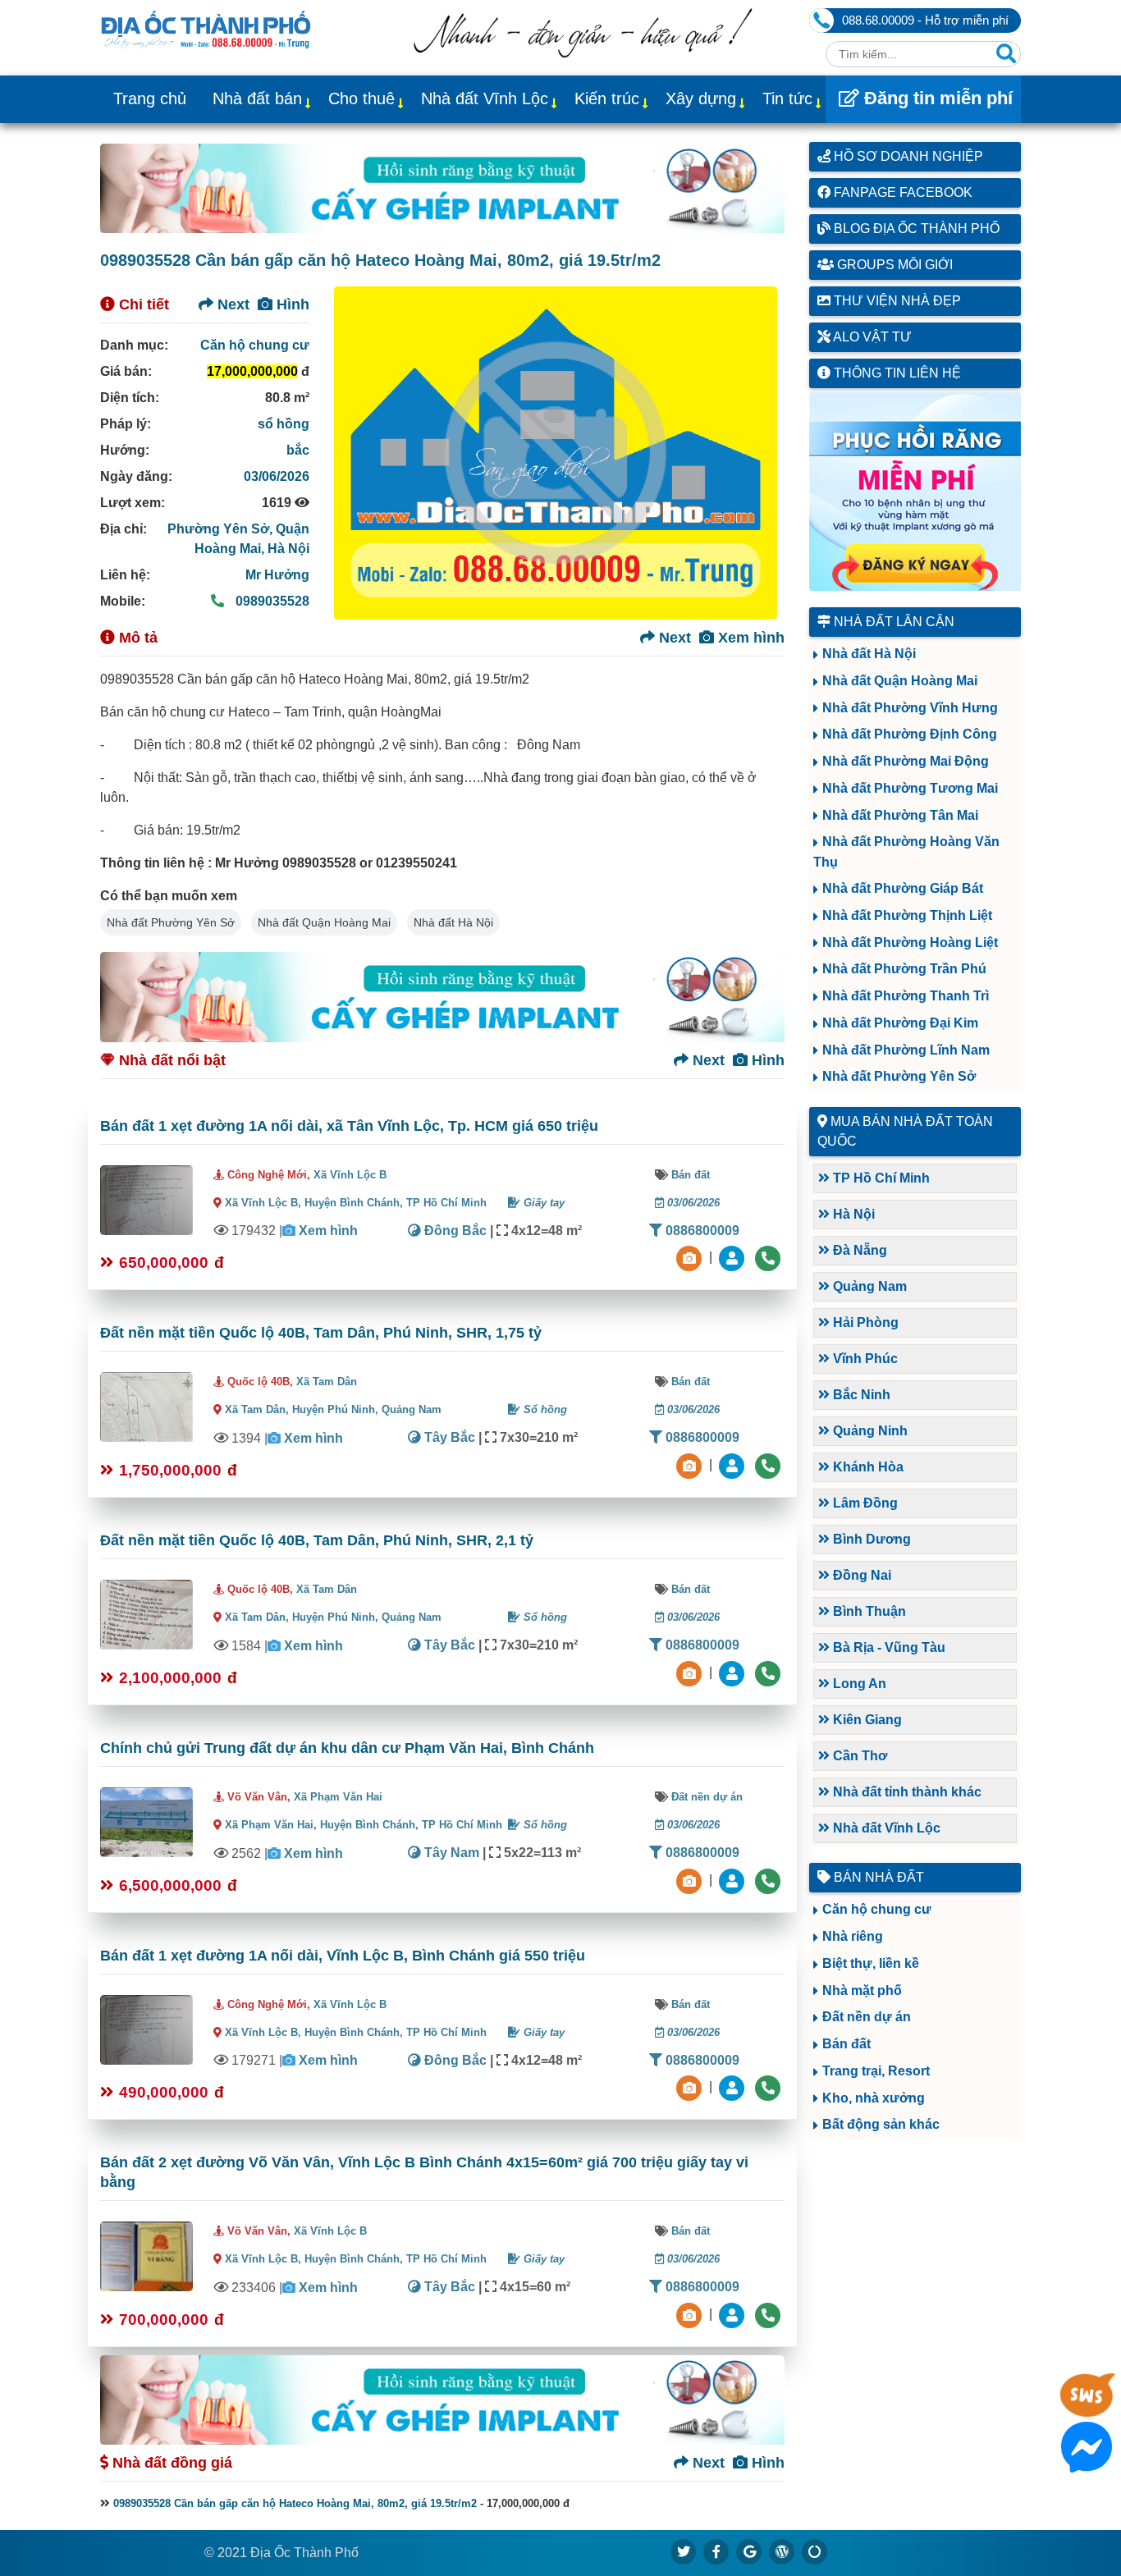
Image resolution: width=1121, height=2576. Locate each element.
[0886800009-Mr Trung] (734, 2314)
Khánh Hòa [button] (867, 1467)
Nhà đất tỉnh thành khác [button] (906, 1792)
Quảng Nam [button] (868, 1286)
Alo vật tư (871, 337)
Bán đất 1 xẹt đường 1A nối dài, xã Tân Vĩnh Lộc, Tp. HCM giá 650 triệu (349, 1126)
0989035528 (271, 601)
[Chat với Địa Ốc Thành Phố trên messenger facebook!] (1087, 2462)
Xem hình (749, 638)
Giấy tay (542, 1203)
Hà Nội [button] (852, 1214)
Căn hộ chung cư (255, 345)
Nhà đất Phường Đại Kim (900, 1023)
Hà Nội (288, 549)
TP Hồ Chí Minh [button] (880, 1178)
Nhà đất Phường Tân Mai (900, 815)
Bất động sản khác (881, 2124)
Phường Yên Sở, (222, 529)
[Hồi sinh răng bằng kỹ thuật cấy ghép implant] (442, 188)
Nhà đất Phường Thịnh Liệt (907, 915)
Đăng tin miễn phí (936, 98)
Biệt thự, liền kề (871, 1963)
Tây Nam (450, 1853)
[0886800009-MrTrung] (734, 1880)
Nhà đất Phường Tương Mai (910, 788)
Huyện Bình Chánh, (355, 1203)
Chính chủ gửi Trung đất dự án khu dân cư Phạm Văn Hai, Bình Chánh (347, 1748)
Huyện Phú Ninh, (337, 1409)
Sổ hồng (544, 1409)
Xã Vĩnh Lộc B (350, 1175)
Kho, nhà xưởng (874, 2098)
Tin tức (787, 98)
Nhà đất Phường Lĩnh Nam (906, 1050)
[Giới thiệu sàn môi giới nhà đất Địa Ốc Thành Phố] (583, 53)
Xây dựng (701, 98)
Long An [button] (858, 1684)
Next (231, 304)
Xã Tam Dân (327, 1382)
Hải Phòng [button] (864, 1322)
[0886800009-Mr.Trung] (734, 1258)
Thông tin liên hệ (896, 373)
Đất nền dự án (707, 1797)
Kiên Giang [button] (866, 1720)
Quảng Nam (412, 1409)
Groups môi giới (893, 265)
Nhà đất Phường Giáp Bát (903, 888)
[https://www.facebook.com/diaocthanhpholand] (716, 2551)
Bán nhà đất (877, 1877)
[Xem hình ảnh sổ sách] (691, 1258)
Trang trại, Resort (876, 2071)
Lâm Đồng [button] (864, 1503)
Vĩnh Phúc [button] (864, 1359)
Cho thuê (361, 98)
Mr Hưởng (277, 575)
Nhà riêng (853, 1936)
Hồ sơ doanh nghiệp (907, 156)
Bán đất (691, 1175)
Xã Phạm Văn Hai (338, 1797)
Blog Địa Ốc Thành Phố (915, 229)
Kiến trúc (607, 98)
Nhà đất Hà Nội (453, 922)
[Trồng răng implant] (915, 492)
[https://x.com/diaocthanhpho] (684, 2551)
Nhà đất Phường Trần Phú (904, 969)
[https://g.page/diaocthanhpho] (749, 2551)
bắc (298, 450)
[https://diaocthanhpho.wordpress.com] (782, 2551)
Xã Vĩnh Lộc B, (263, 1203)
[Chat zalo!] (1087, 2409)
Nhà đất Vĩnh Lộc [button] (885, 1828)
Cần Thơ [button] (858, 1756)
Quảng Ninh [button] (869, 1431)
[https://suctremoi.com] (815, 2551)
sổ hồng (284, 424)
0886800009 (701, 1231)
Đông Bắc (454, 1231)
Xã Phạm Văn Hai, (271, 1825)
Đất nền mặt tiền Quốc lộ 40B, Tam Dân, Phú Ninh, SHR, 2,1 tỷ (317, 1540)
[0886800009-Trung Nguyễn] (734, 1464)
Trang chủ (150, 98)
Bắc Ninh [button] (860, 1395)
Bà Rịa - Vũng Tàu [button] (888, 1647)
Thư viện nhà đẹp (896, 301)
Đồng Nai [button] (860, 1575)
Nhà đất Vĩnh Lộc (485, 98)
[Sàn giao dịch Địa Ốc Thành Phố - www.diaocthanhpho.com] (206, 28)
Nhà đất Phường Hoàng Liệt (910, 943)
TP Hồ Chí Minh (446, 1203)
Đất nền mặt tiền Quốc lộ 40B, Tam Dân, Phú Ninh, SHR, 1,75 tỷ (321, 1333)
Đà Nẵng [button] (858, 1250)
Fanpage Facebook (901, 192)
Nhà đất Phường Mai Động (906, 761)
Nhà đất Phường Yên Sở (171, 922)
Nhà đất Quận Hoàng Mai (324, 922)
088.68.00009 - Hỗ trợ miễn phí (925, 20)
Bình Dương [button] (870, 1539)
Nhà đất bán (257, 98)
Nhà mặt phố (862, 1990)
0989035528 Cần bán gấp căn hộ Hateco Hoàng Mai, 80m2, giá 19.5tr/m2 (295, 2503)
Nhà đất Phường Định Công (910, 734)
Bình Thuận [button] (868, 1611)
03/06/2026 (277, 476)
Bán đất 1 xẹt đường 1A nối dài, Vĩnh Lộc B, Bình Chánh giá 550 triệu (343, 1956)
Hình (291, 304)
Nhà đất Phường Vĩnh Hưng (910, 708)
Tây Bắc (448, 1437)
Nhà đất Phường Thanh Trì (906, 996)
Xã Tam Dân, (257, 1409)
